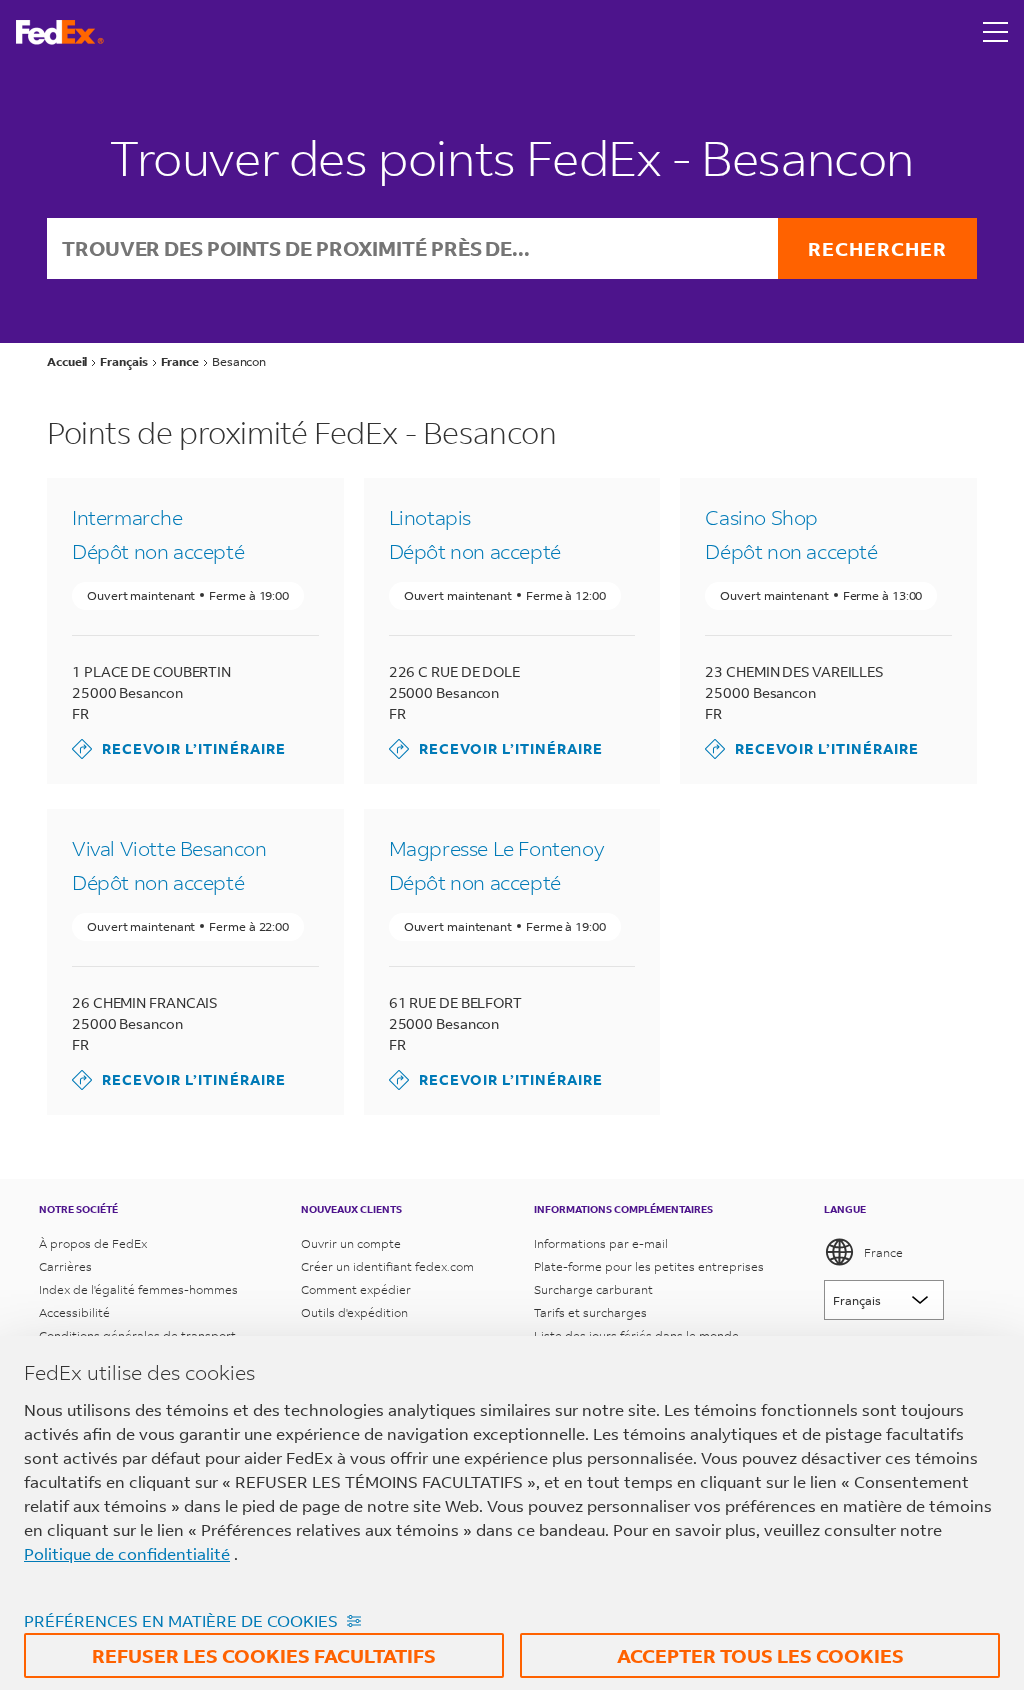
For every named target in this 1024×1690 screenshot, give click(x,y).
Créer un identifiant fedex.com (387, 1266)
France (883, 1252)
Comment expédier (356, 1289)
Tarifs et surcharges (590, 1312)
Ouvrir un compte (351, 1243)
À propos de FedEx (93, 1243)
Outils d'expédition (354, 1312)
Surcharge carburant (593, 1289)
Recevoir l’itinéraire (179, 748)
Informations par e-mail (601, 1243)
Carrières (65, 1266)
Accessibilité (74, 1312)
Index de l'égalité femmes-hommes (138, 1289)
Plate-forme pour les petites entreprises (649, 1266)
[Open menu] (996, 32)
